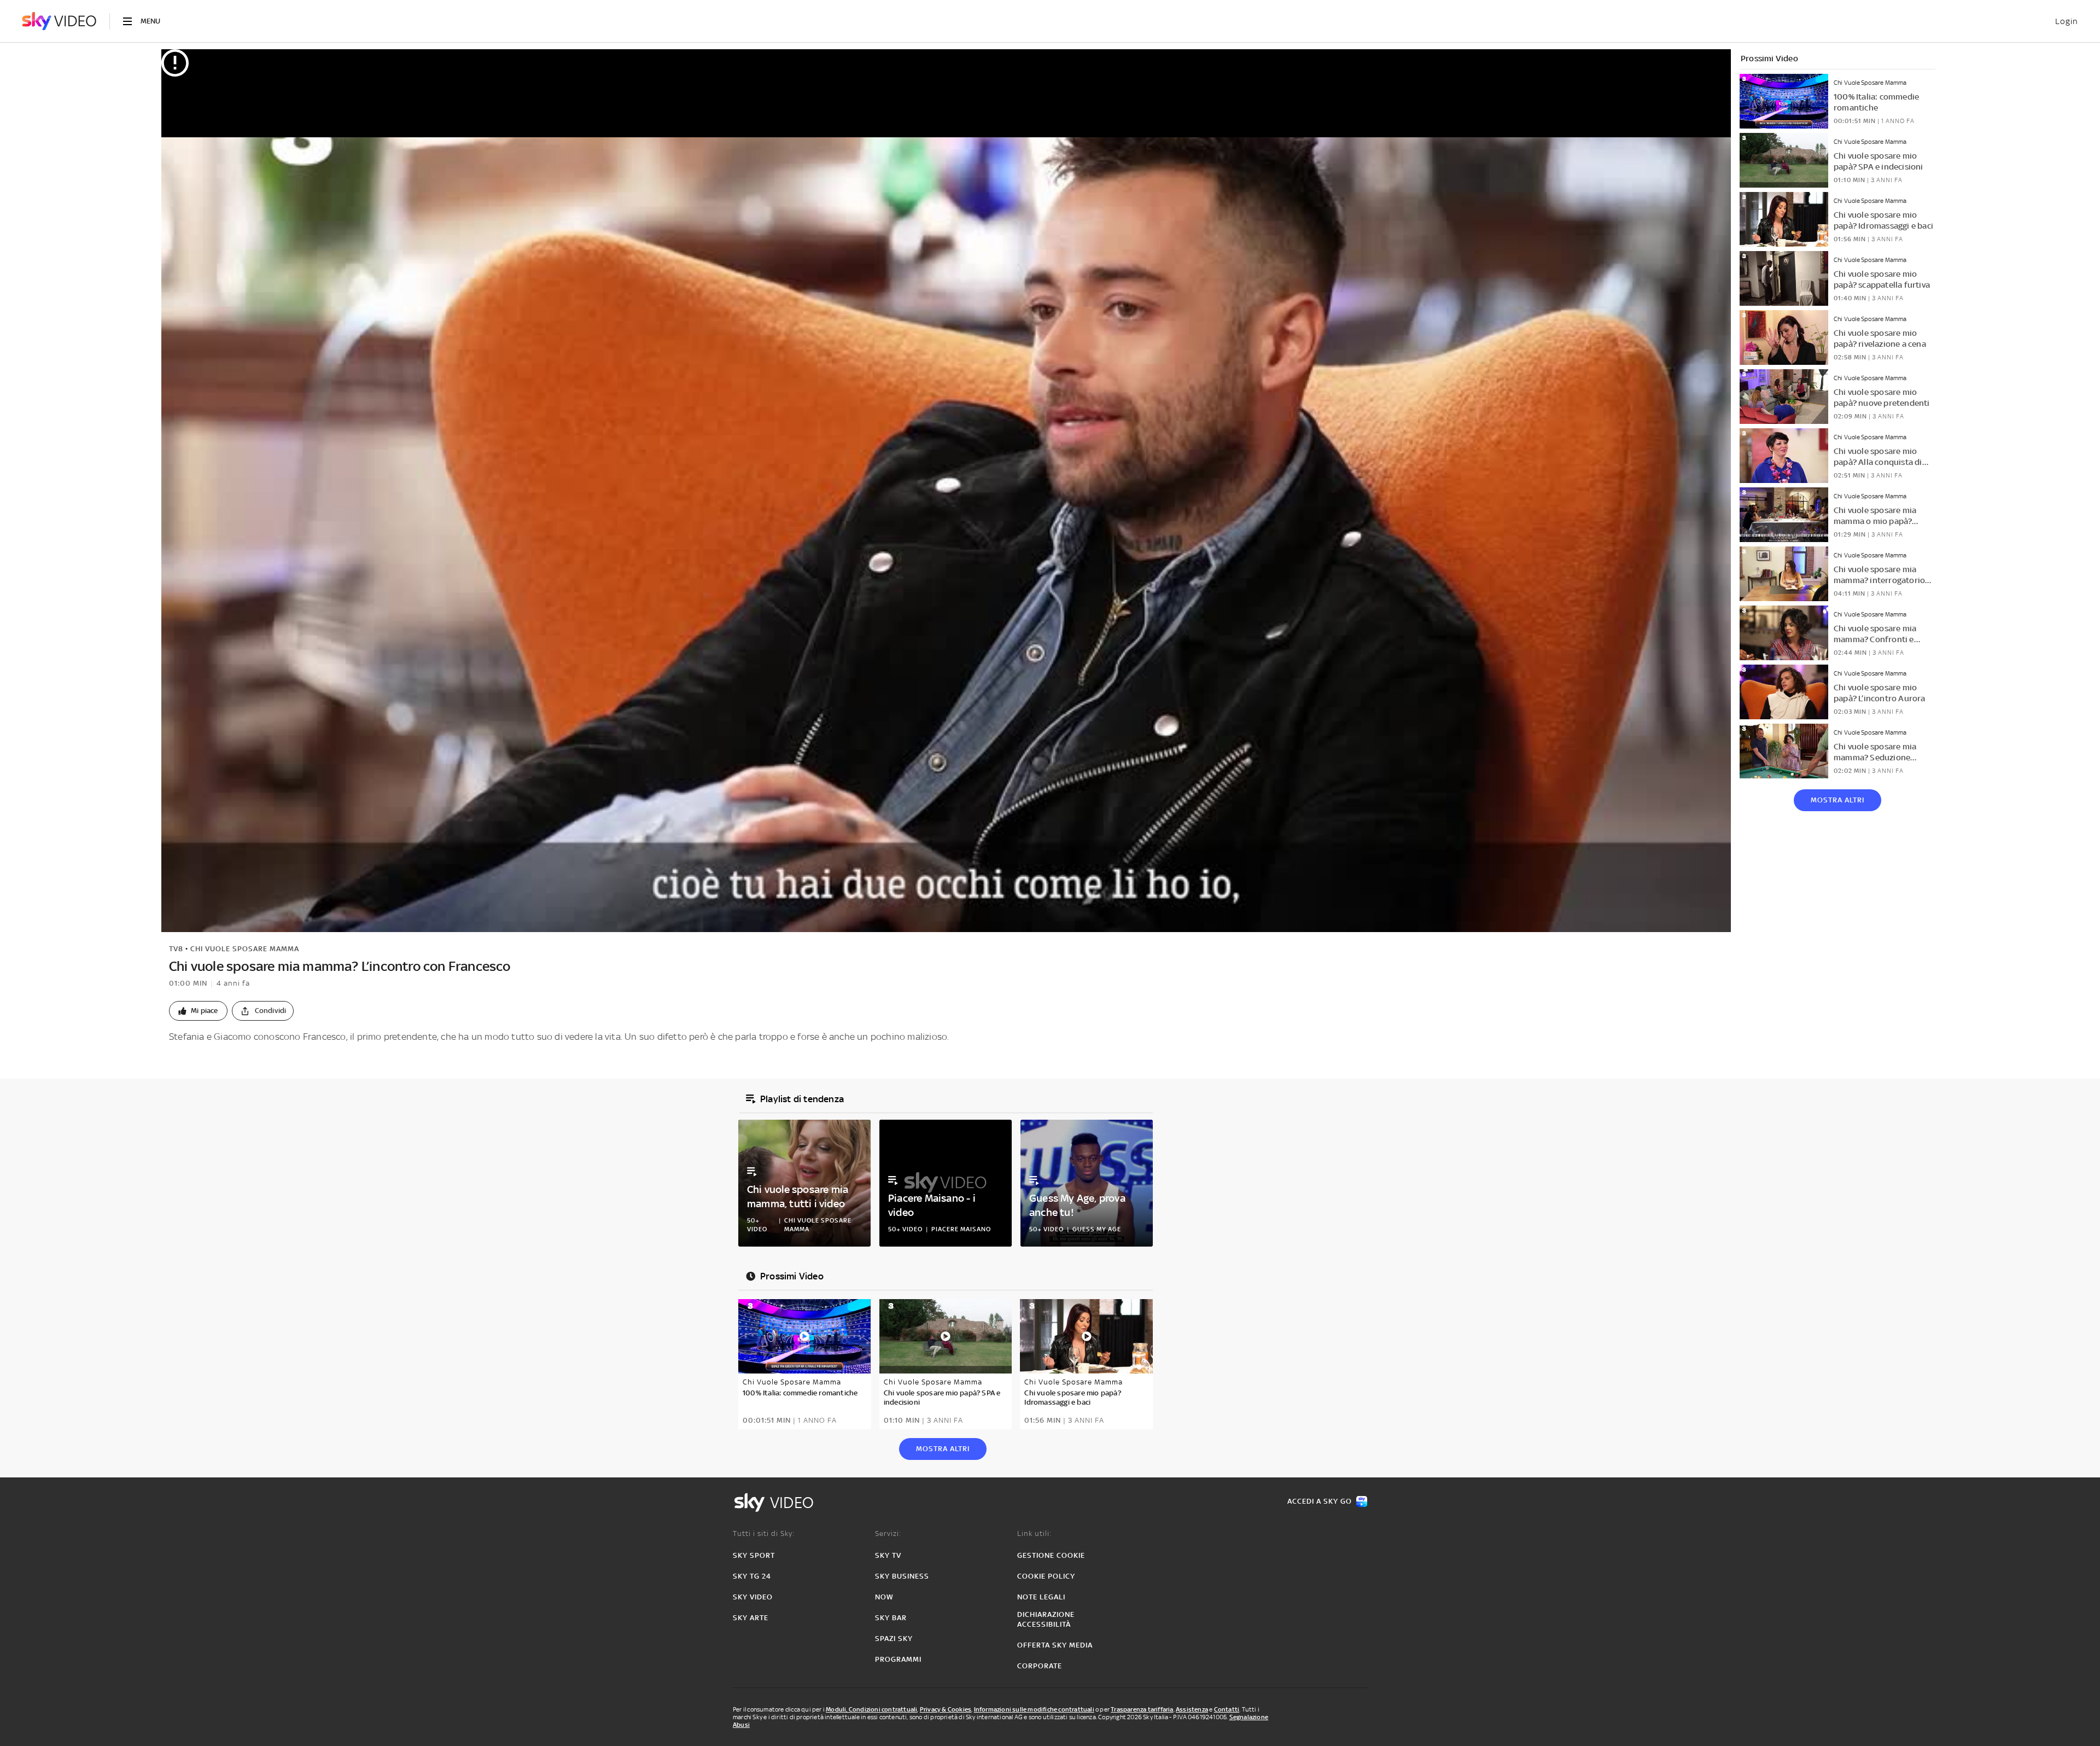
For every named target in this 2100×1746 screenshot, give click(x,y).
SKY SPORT (754, 1555)
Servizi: (888, 1533)
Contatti (1227, 1709)
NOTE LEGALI (1041, 1597)
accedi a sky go (1320, 1501)
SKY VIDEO (753, 1597)
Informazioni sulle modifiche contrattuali (1034, 1709)
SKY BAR (891, 1618)
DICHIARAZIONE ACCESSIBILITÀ (1046, 1619)
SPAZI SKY (894, 1639)
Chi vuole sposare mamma (245, 949)
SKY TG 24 (752, 1576)
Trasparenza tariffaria (1142, 1709)
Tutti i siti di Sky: (764, 1533)
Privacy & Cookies (946, 1709)
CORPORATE (1040, 1666)
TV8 (176, 949)
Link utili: (1034, 1533)
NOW (884, 1597)
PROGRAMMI (898, 1659)
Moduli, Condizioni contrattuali (871, 1709)
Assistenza (1192, 1709)
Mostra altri (1837, 800)
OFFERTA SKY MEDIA (1055, 1645)
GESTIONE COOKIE (1051, 1555)
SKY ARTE (751, 1618)
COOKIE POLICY (1046, 1576)
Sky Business (902, 1576)
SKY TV (888, 1555)
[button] (198, 1011)
